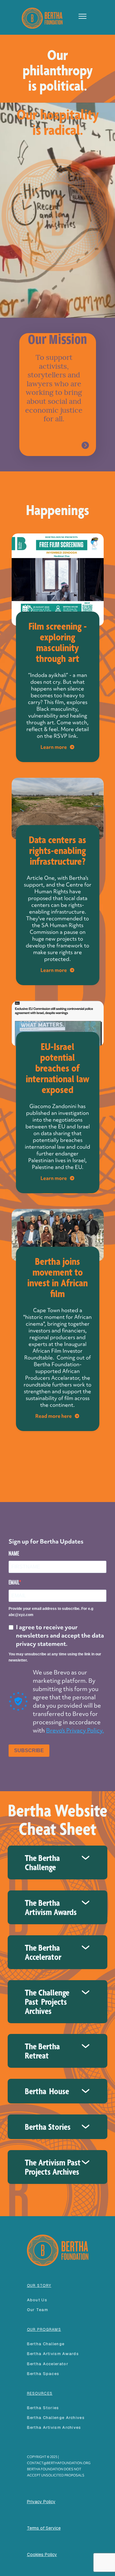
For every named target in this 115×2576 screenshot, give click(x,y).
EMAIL (14, 1582)
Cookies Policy (42, 2554)
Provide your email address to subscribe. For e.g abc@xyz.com (51, 1612)
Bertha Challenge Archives (56, 2418)
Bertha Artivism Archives (54, 2427)
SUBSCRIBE (29, 1750)
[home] (41, 17)
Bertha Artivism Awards (53, 2354)
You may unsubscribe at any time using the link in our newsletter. (55, 1657)
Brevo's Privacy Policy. (75, 1730)
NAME (14, 1553)
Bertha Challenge (46, 2344)
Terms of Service (44, 2528)
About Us (37, 2300)
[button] (80, 16)
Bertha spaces (43, 2374)
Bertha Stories (43, 2408)
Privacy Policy (41, 2502)
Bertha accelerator (48, 2364)
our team (38, 2310)
